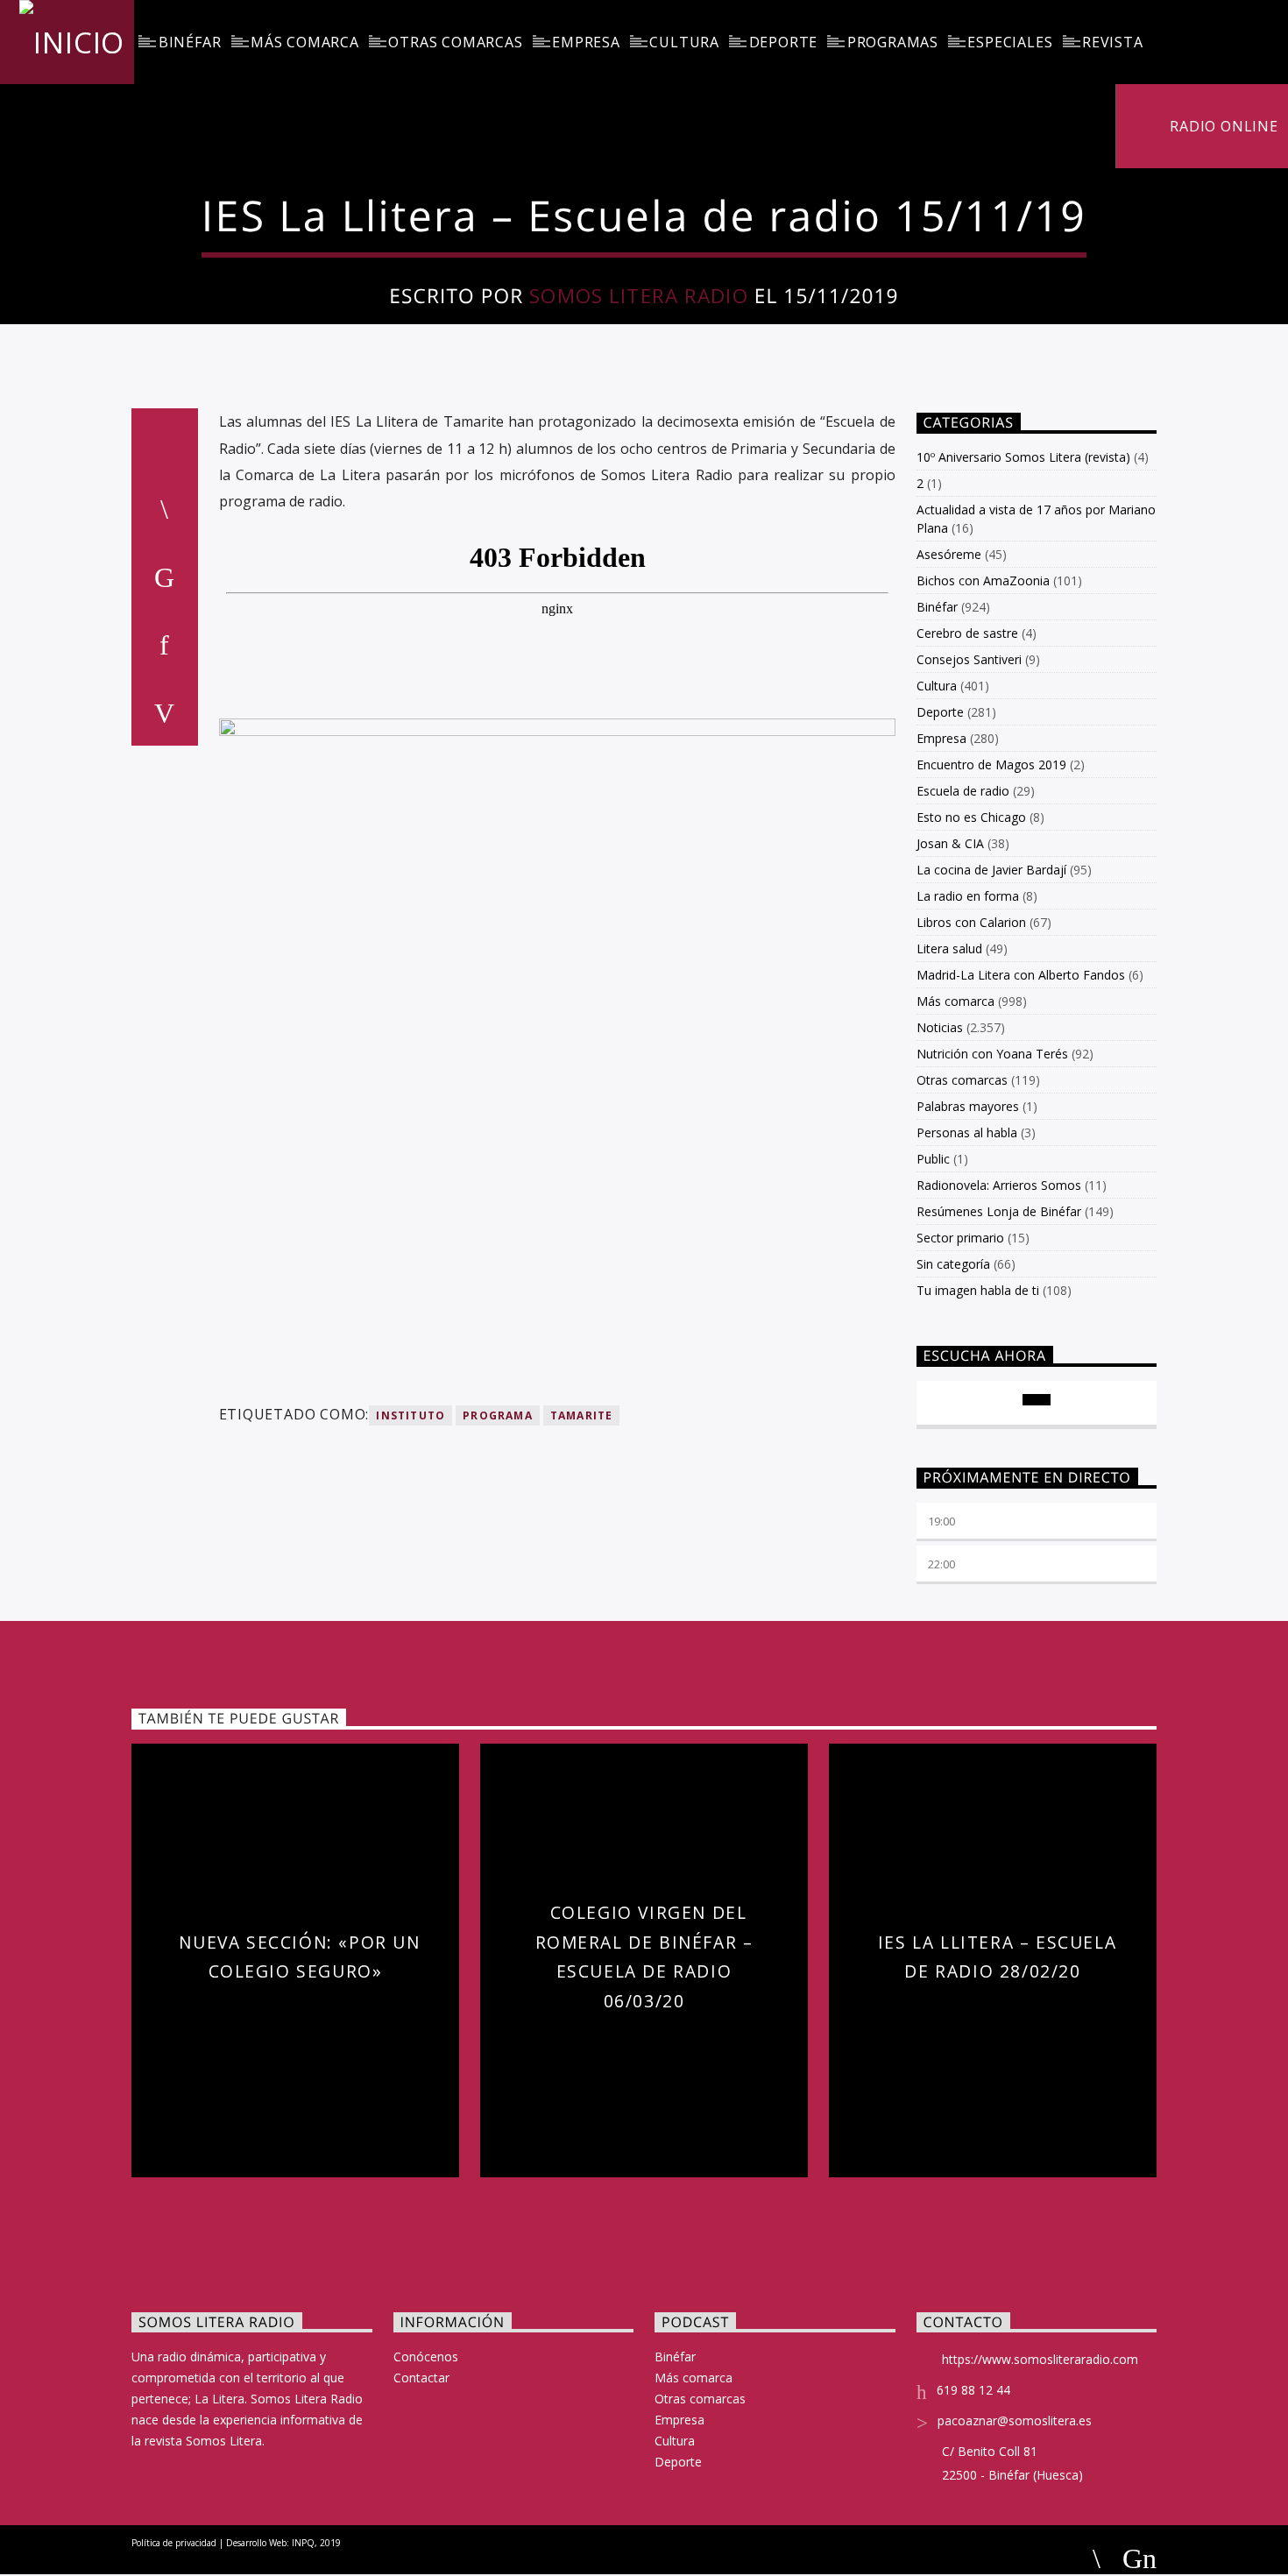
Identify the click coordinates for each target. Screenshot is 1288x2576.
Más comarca (305, 42)
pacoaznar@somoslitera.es (1015, 2420)
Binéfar (190, 42)
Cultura (684, 42)
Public (933, 1159)
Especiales (1010, 42)
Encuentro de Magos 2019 (991, 764)
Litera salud (949, 948)
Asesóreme (949, 554)
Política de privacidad (174, 2543)
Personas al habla (967, 1132)
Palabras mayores (968, 1106)
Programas (893, 42)
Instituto (410, 1415)
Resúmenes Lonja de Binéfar (999, 1211)
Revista (1113, 42)
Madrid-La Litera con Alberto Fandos (1021, 975)
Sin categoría (953, 1264)
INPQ (303, 2543)
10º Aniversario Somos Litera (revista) (1023, 457)
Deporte (784, 42)
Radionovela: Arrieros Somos (999, 1185)
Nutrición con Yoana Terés (992, 1054)
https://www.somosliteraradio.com (1040, 2359)
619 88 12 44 (973, 2390)
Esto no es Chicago (971, 817)
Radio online (1221, 126)
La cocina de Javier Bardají (991, 870)
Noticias (940, 1027)
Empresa (586, 42)
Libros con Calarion (971, 922)
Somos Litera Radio (638, 296)
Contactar (421, 2378)
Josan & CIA (950, 843)
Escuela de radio (963, 791)
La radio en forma (968, 896)
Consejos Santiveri (969, 659)
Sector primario (960, 1238)
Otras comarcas (455, 42)
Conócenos (426, 2357)
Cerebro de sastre (967, 633)
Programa (498, 1415)
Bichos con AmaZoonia (983, 580)
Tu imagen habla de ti (978, 1290)
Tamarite (582, 1415)
